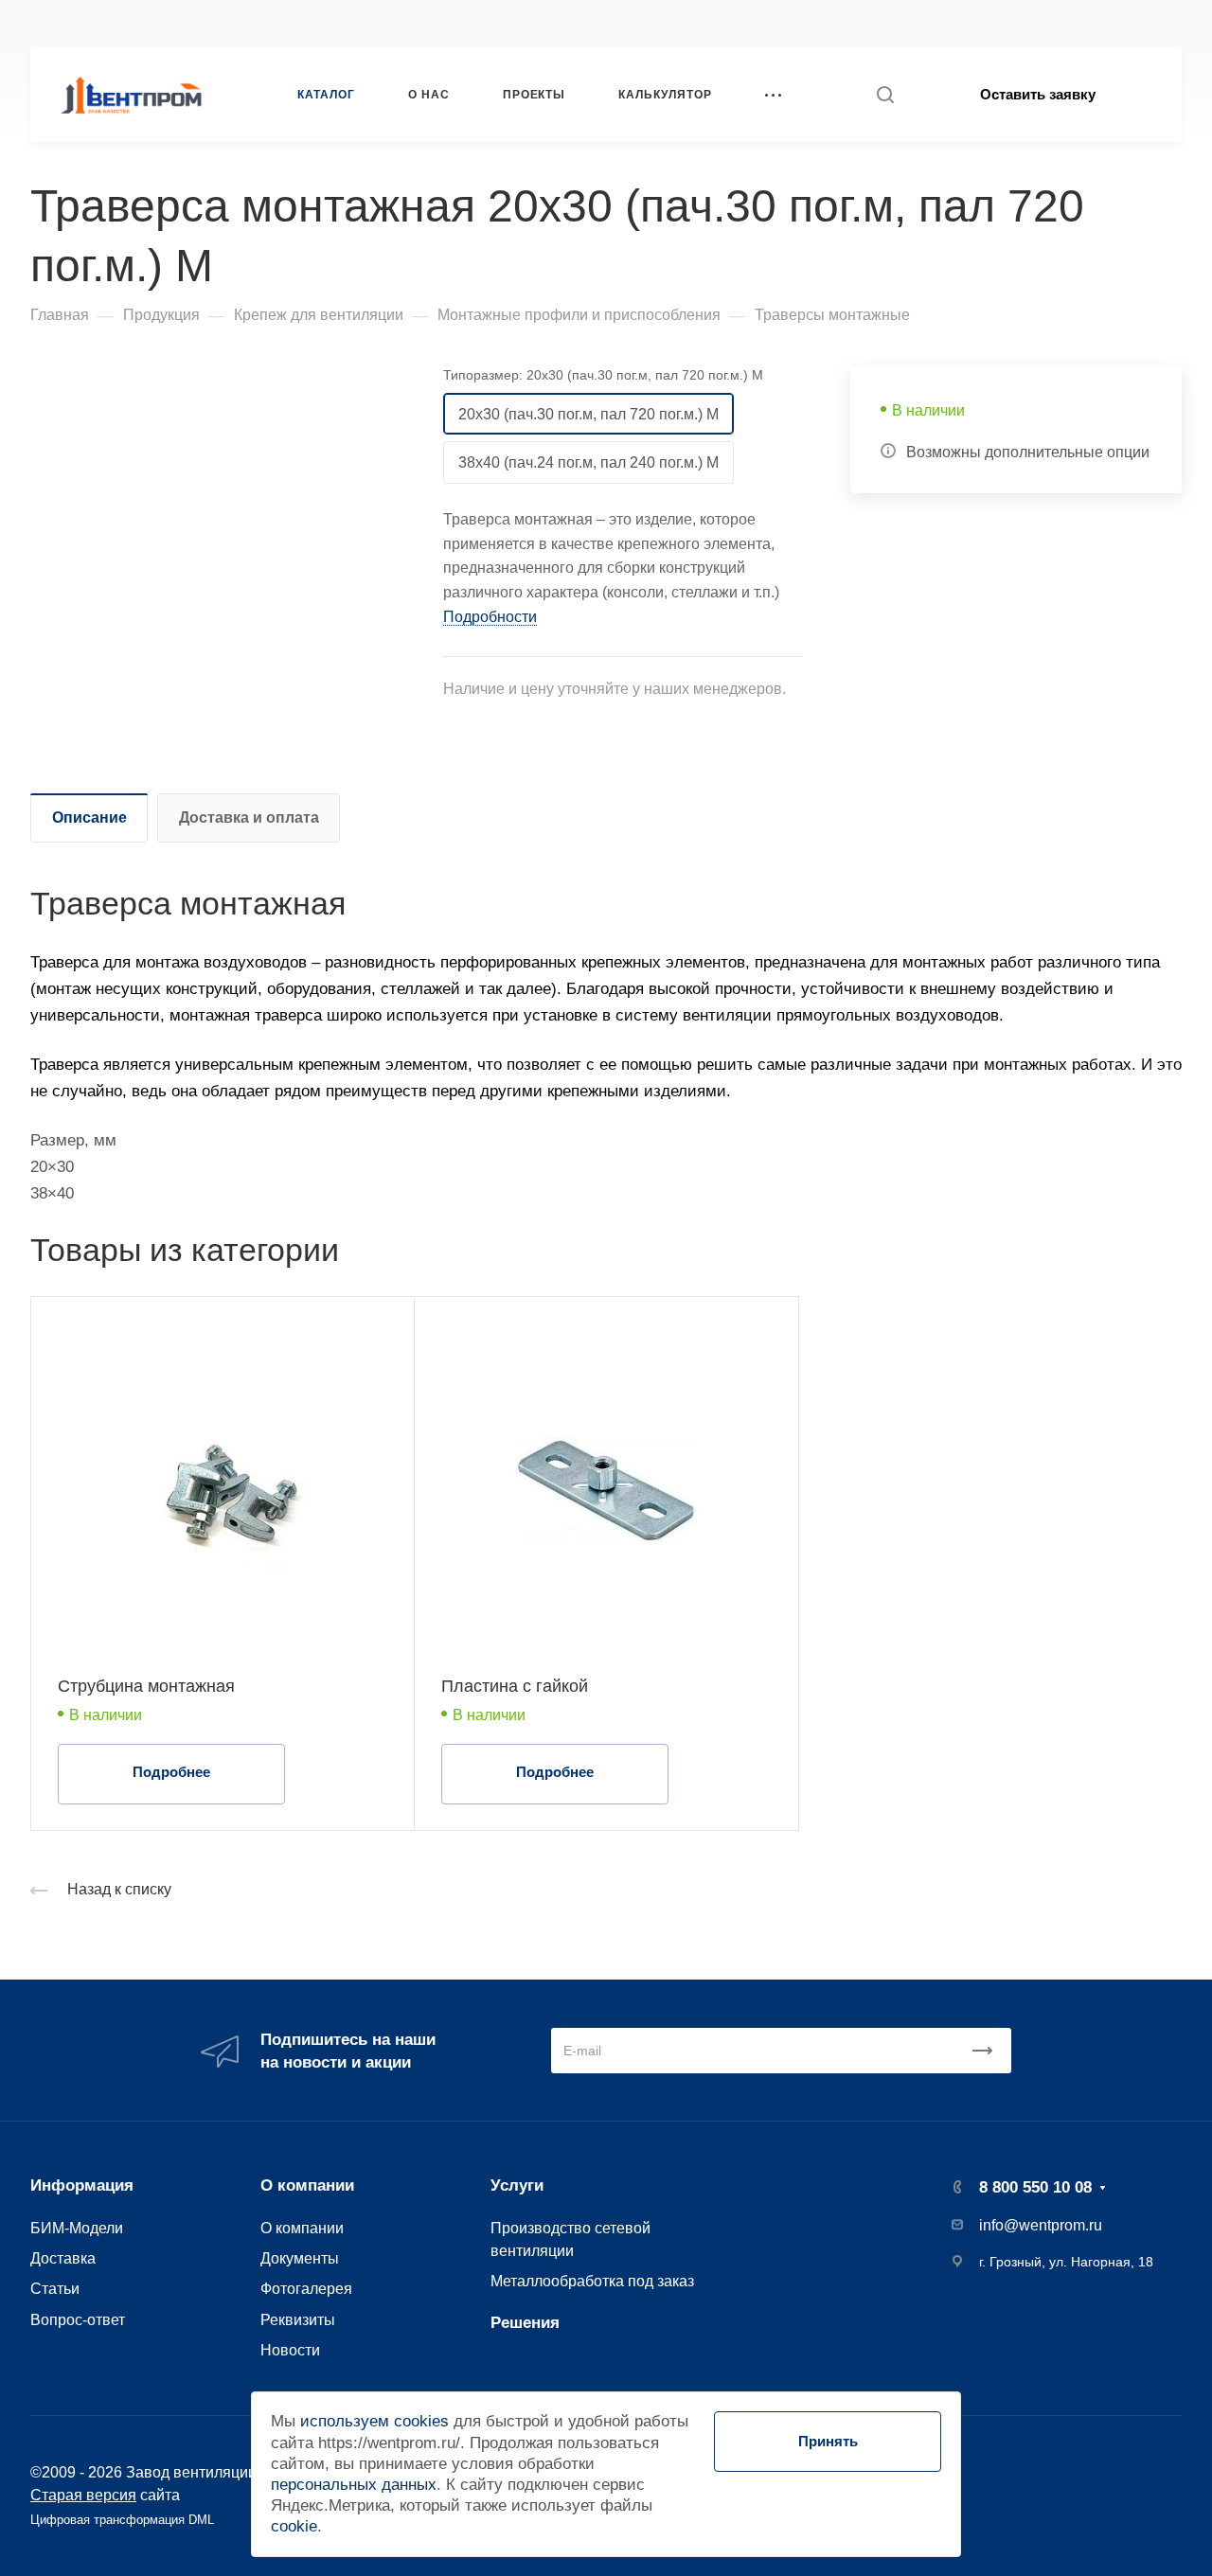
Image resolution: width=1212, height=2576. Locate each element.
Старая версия (83, 2495)
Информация (82, 2185)
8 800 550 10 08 (891, 23)
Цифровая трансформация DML (122, 2520)
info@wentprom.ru (1041, 2225)
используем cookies (374, 2421)
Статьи (55, 2288)
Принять (828, 2441)
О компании (307, 2185)
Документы (300, 2258)
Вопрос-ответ (78, 2319)
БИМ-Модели (77, 2228)
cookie (294, 2526)
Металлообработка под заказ (592, 2281)
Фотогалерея (306, 2288)
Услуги (517, 2185)
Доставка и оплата (249, 817)
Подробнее (171, 1772)
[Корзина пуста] (1172, 23)
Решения (525, 2323)
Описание (89, 817)
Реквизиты (298, 2319)
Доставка (63, 2258)
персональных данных (354, 2485)
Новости (290, 2350)
